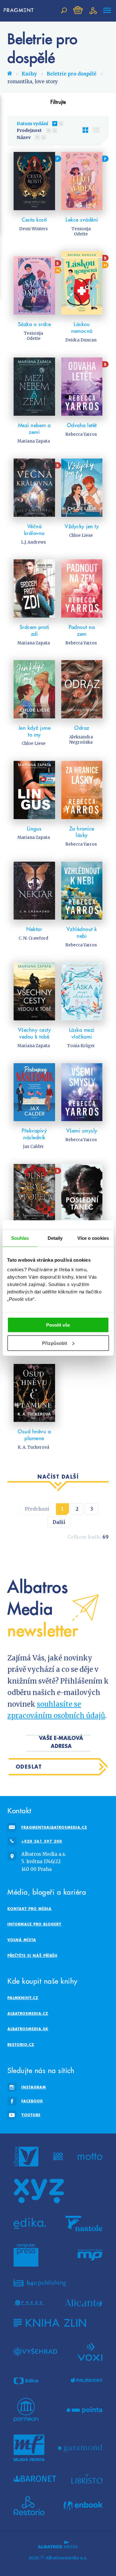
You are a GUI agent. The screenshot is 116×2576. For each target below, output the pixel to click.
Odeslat (29, 1767)
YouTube (31, 2115)
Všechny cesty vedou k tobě (34, 1033)
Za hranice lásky (82, 832)
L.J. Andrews (33, 542)
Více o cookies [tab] (93, 1238)
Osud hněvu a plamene (34, 1435)
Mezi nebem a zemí (34, 429)
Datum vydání (32, 124)
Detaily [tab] (55, 1238)
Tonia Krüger (81, 1046)
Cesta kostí (34, 220)
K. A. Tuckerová (33, 1447)
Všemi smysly (82, 1131)
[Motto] (90, 2157)
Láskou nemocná (82, 328)
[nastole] (84, 2223)
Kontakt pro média (30, 1909)
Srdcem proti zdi (34, 631)
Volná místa (22, 1940)
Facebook (32, 2101)
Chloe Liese (81, 535)
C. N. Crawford (33, 938)
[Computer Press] (26, 2255)
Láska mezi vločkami (82, 1033)
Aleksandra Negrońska (81, 740)
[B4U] (40, 2283)
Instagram (34, 2087)
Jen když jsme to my (34, 731)
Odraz (82, 728)
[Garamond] (80, 2448)
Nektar (34, 929)
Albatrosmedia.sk (28, 2029)
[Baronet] (35, 2479)
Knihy (29, 74)
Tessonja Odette (81, 231)
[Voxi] (90, 2351)
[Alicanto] (84, 2303)
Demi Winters (33, 229)
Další (59, 1522)
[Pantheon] (26, 2410)
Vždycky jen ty (82, 526)
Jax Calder (33, 1147)
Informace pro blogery (34, 1924)
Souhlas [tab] (20, 1238)
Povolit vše (58, 1325)
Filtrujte (58, 102)
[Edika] (30, 2223)
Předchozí (37, 1509)
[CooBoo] (58, 2157)
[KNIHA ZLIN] (50, 2323)
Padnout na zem (82, 631)
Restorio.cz (21, 2045)
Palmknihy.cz (23, 1998)
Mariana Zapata (34, 441)
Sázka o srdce (34, 324)
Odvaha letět (82, 425)
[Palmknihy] (87, 2381)
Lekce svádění (82, 220)
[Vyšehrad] (35, 2351)
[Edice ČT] (26, 2381)
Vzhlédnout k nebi (82, 933)
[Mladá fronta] (29, 2448)
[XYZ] (39, 2191)
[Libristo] (87, 2479)
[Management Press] (90, 2255)
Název (24, 137)
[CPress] (29, 2303)
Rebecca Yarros (81, 434)
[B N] (34, 283)
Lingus (34, 829)
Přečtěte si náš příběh (32, 1955)
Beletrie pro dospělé (72, 74)
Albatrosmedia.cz (28, 2013)
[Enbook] (83, 2506)
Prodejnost (29, 130)
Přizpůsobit (55, 1343)
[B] (82, 387)
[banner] (20, 10)
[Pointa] (85, 2410)
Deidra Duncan (81, 340)
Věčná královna (34, 530)
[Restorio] (29, 2506)
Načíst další (58, 1477)
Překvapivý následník (34, 1134)
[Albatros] (26, 2157)
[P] (34, 181)
